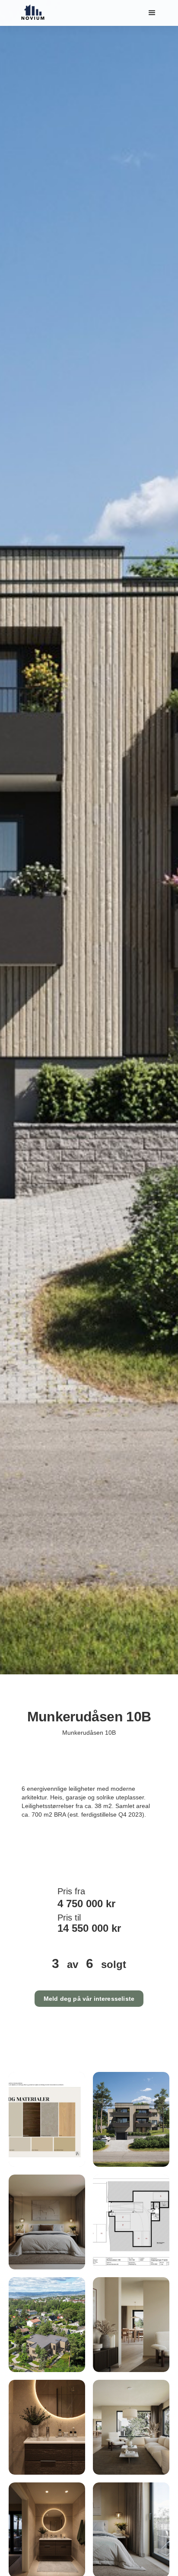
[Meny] (152, 13)
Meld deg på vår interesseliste (89, 1999)
